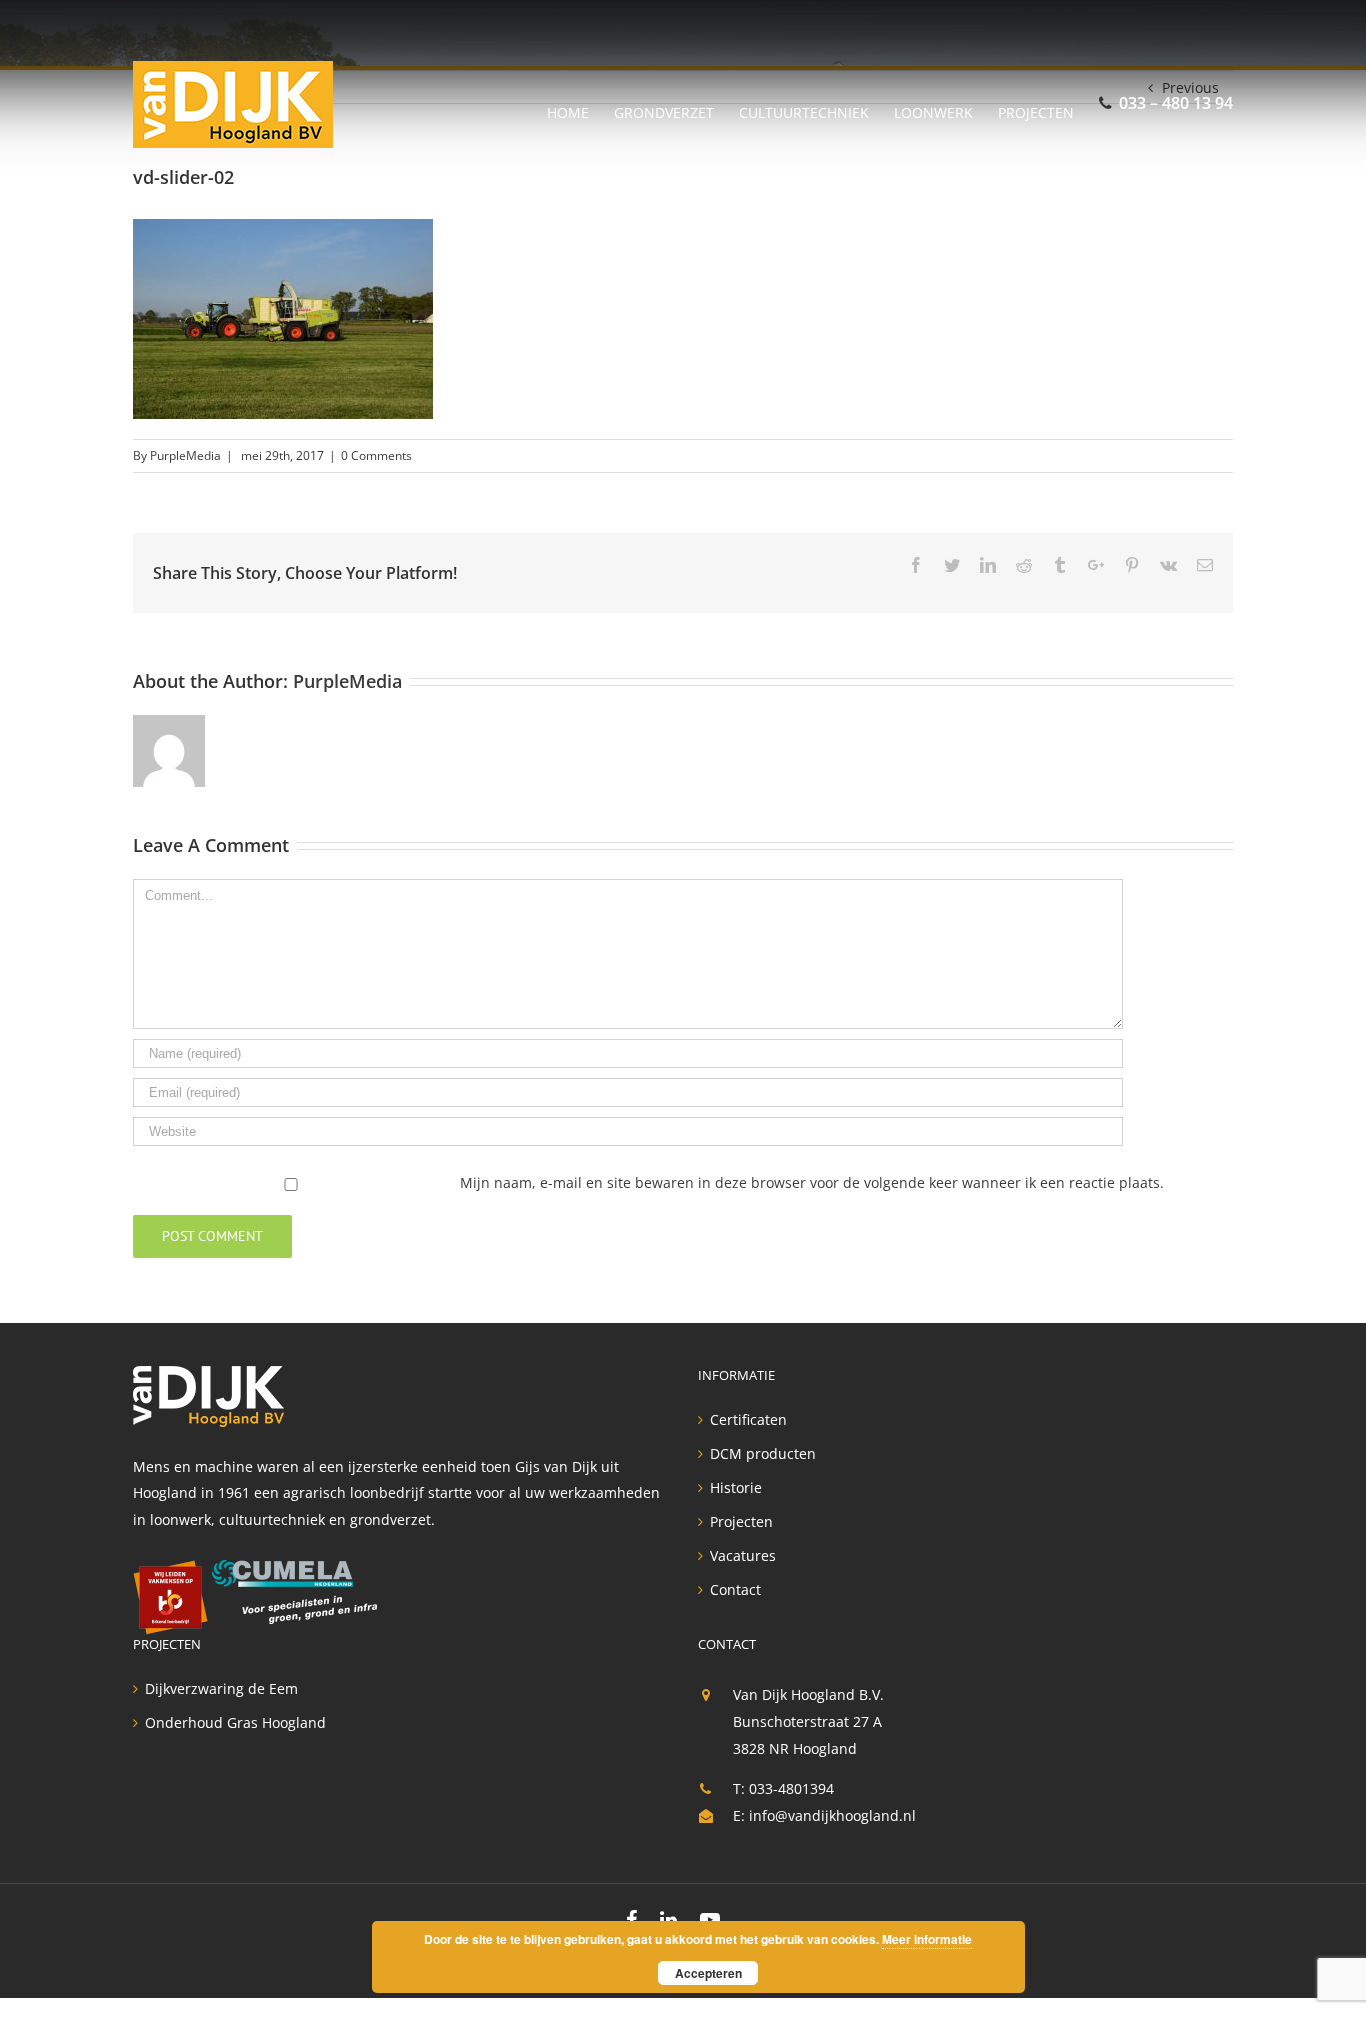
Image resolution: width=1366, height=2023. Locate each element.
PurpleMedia (185, 455)
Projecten (741, 1522)
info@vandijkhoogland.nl (832, 1815)
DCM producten (763, 1454)
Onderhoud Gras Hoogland (235, 1723)
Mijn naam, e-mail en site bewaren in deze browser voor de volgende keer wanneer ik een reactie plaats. (812, 1182)
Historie (736, 1488)
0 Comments (376, 455)
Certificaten (748, 1420)
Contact (735, 1590)
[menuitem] (580, 104)
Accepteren (708, 1973)
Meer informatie (927, 1939)
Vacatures (743, 1556)
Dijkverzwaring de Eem (221, 1689)
